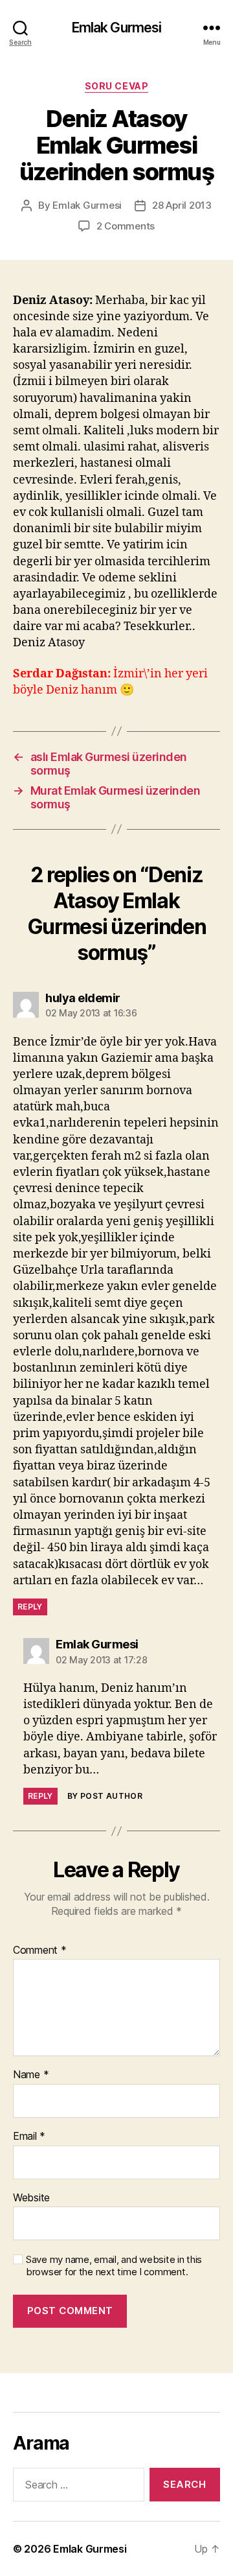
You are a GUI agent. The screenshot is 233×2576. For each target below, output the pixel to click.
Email (29, 2137)
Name (31, 2075)
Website (31, 2198)
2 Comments (126, 226)
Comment (40, 1950)
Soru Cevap (116, 86)
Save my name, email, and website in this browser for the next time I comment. (114, 2266)
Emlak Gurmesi (117, 28)
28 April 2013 (182, 205)
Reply (30, 1607)
